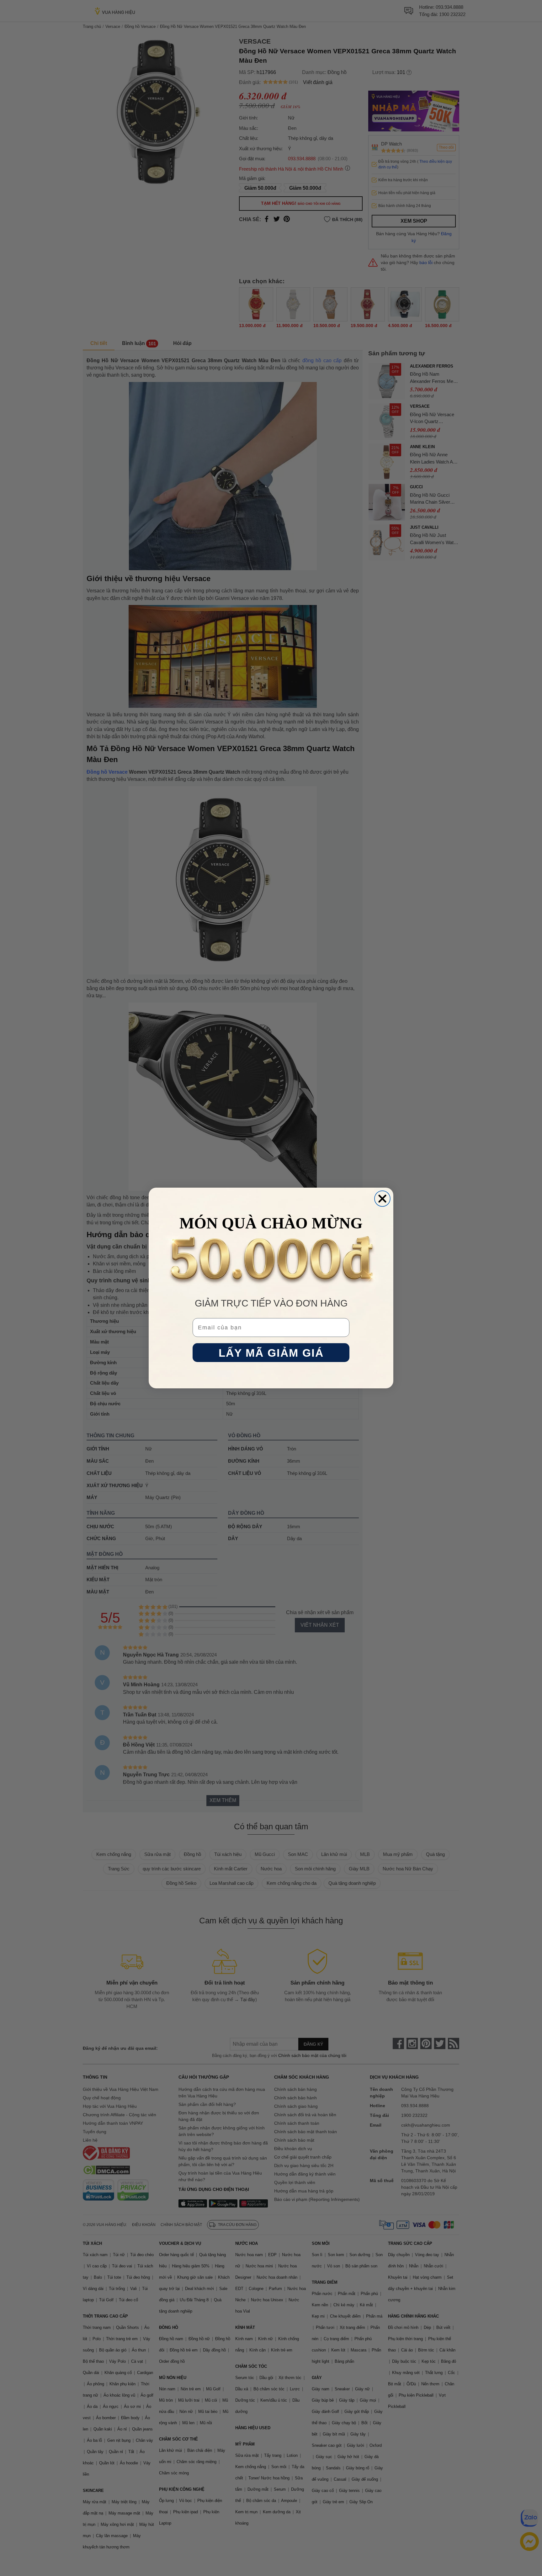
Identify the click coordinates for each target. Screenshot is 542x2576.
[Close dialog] (382, 1199)
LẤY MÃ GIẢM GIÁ (271, 1353)
